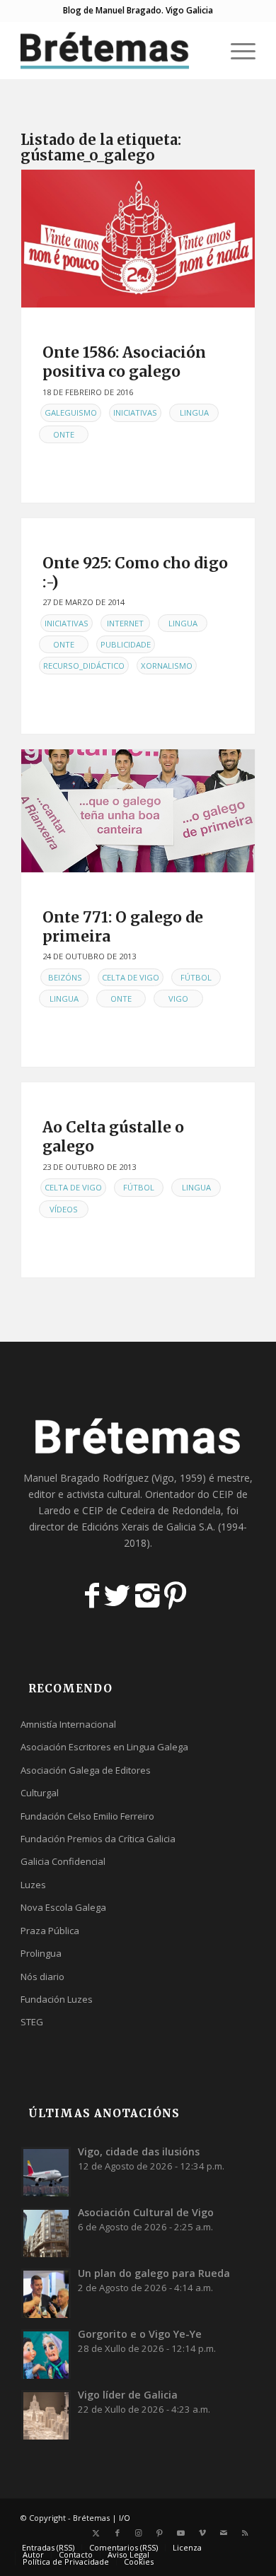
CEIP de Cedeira (119, 1510)
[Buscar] (203, 50)
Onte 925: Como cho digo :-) (135, 573)
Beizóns (65, 977)
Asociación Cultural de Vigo (146, 2212)
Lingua (194, 412)
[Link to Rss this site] (245, 2533)
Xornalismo (167, 666)
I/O (125, 2518)
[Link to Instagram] (139, 2533)
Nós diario (42, 1977)
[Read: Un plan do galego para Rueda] (46, 2293)
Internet (125, 623)
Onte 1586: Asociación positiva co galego (124, 362)
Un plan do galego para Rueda (154, 2273)
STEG (32, 2022)
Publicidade (126, 644)
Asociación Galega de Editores (86, 1770)
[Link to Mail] (224, 2533)
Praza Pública (50, 1931)
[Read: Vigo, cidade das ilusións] (46, 2172)
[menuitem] (203, 50)
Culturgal (40, 1793)
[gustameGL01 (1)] (138, 810)
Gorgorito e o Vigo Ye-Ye (140, 2334)
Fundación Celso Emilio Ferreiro (87, 1816)
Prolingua (41, 1953)
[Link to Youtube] (181, 2533)
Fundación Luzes (57, 1999)
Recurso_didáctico (84, 666)
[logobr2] (114, 50)
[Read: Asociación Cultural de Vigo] (46, 2232)
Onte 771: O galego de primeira (123, 927)
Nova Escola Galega (63, 1907)
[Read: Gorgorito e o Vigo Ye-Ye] (46, 2354)
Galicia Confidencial (63, 1861)
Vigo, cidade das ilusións (139, 2151)
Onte (64, 434)
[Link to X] (96, 2533)
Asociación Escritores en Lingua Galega (104, 1747)
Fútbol (196, 977)
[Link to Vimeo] (202, 2533)
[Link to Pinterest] (160, 2533)
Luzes (33, 1885)
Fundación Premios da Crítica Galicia (98, 1839)
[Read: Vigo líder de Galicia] (46, 2415)
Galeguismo (71, 412)
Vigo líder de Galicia (128, 2395)
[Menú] (236, 50)
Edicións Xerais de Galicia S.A (147, 1527)
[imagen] (138, 239)
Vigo (178, 999)
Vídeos (64, 1209)
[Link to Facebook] (117, 2533)
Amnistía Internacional (68, 1724)
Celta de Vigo (131, 977)
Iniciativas (135, 412)
